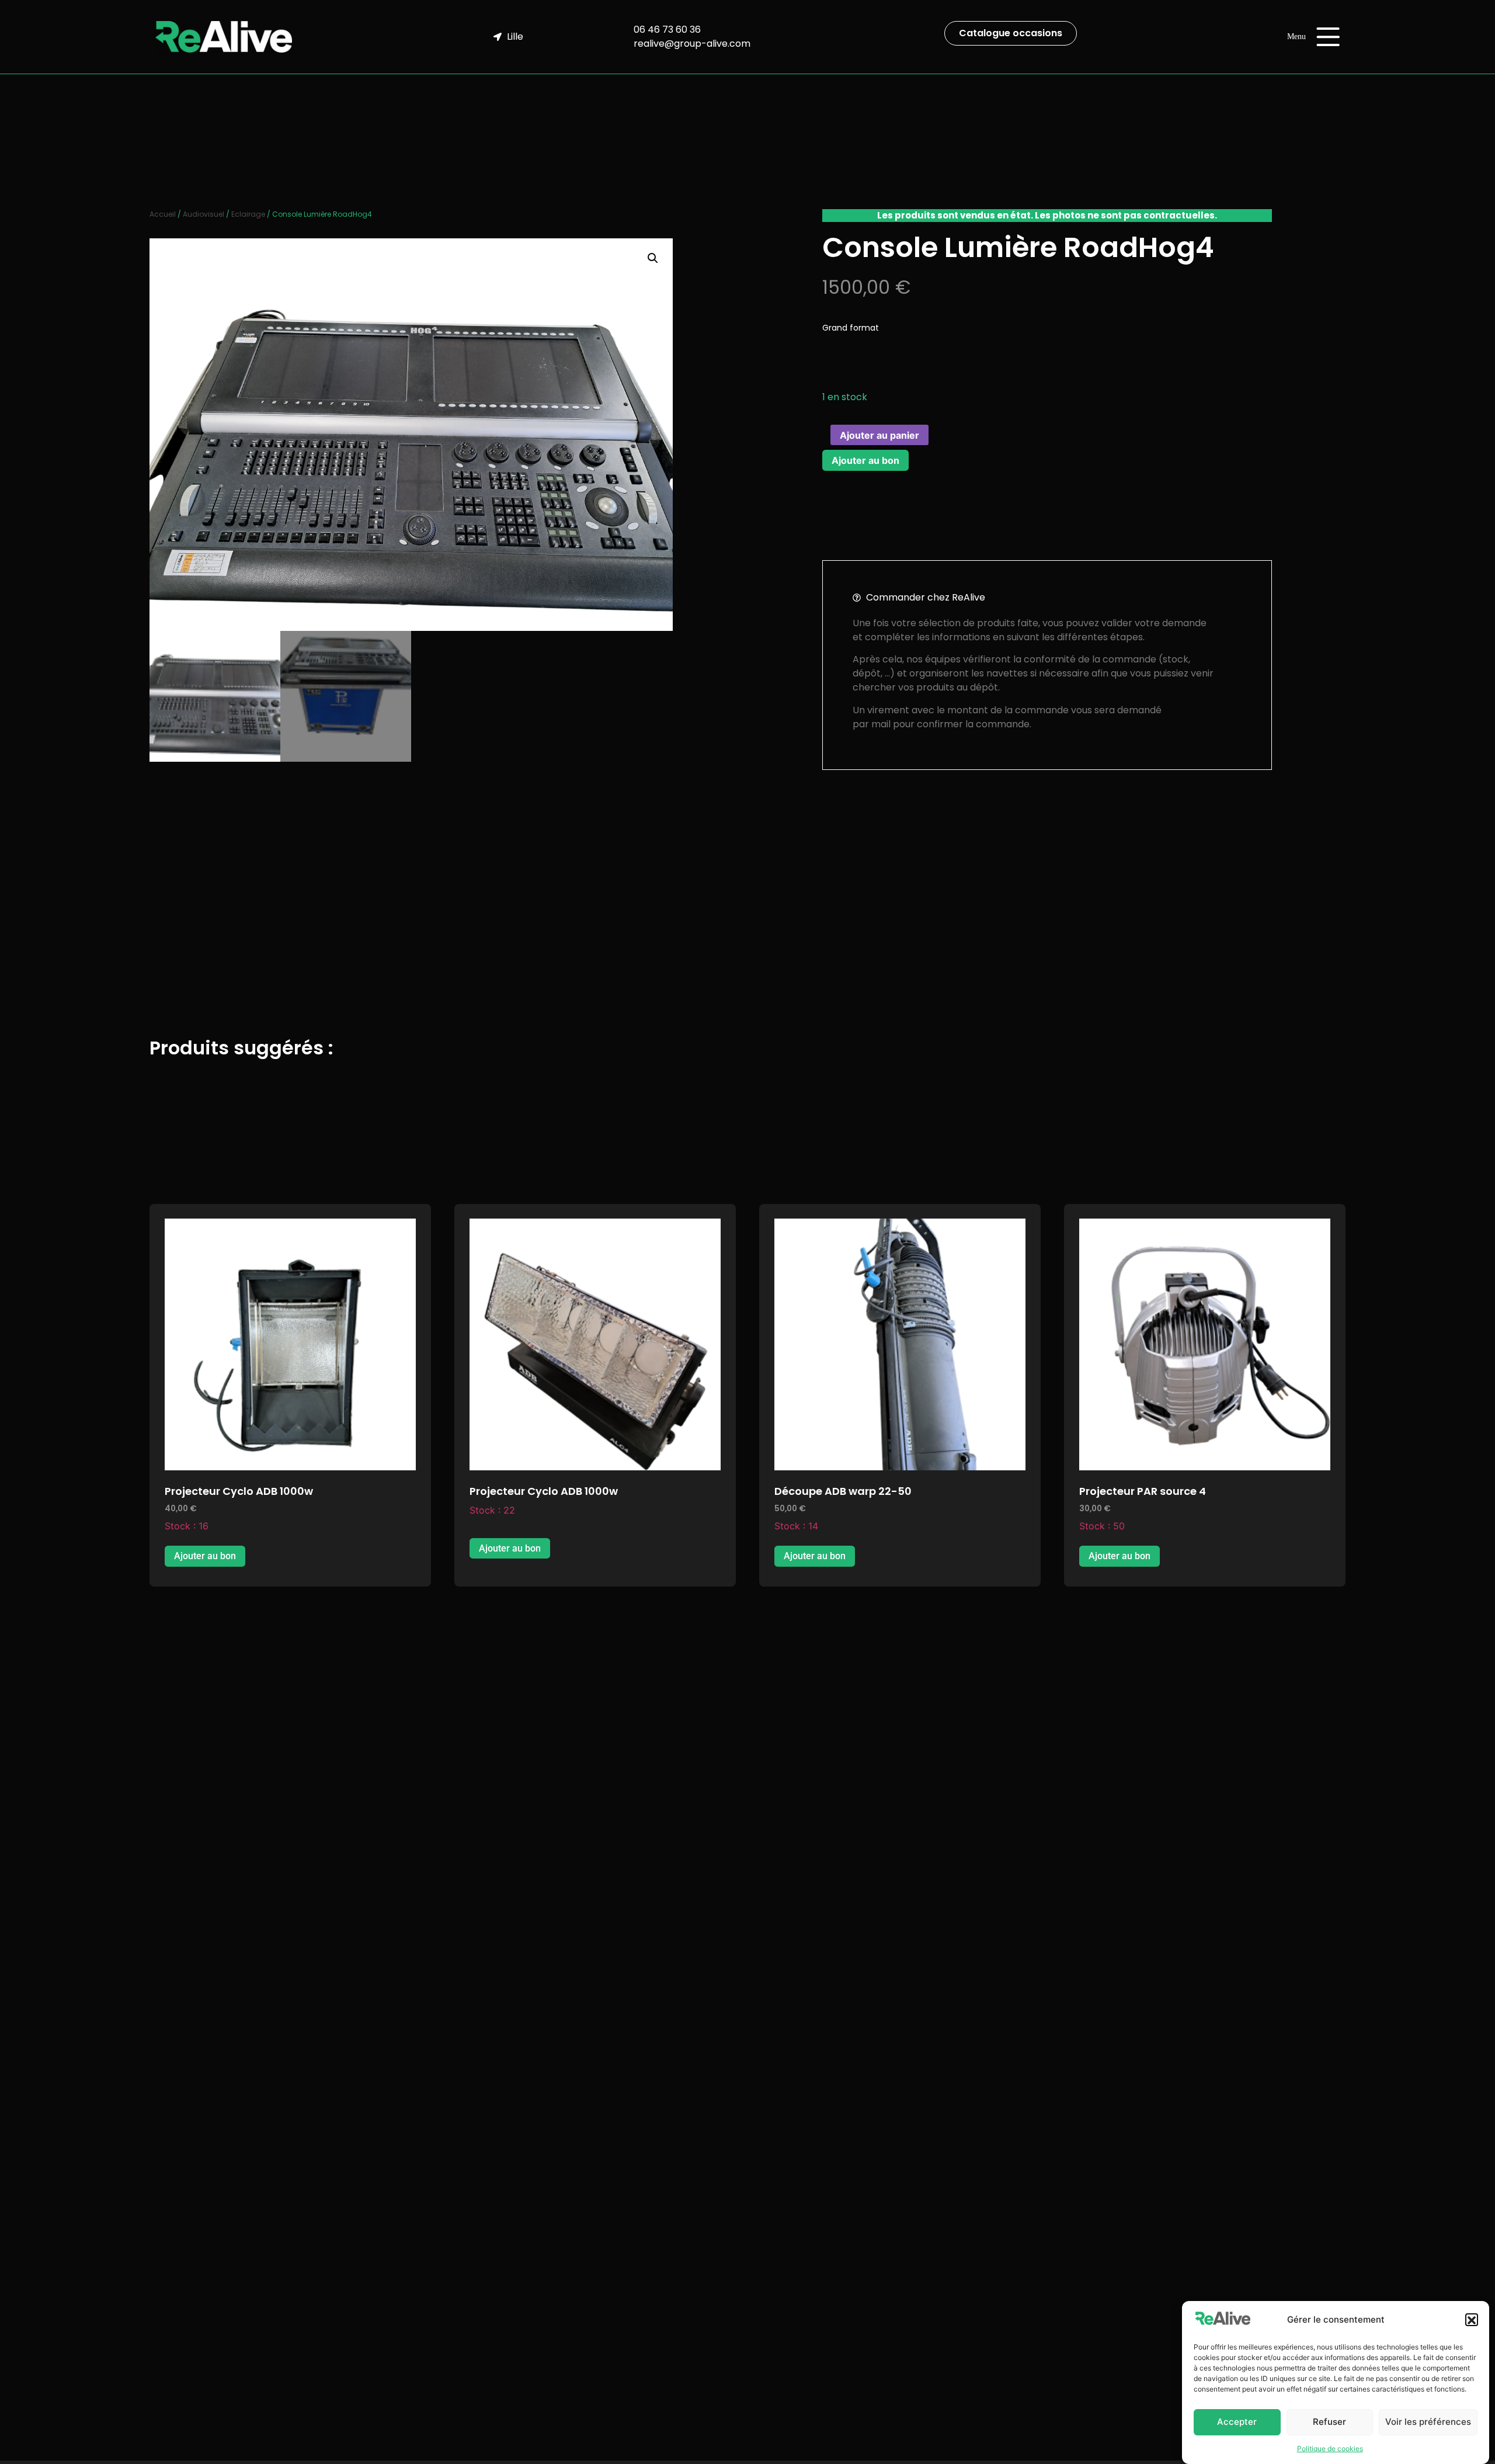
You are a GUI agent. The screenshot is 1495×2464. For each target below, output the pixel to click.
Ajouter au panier (879, 435)
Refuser (1329, 2422)
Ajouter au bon (865, 460)
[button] (1472, 2320)
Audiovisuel (204, 214)
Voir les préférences (1428, 2422)
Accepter (1237, 2422)
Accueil (163, 214)
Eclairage (248, 214)
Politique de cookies (1330, 2449)
